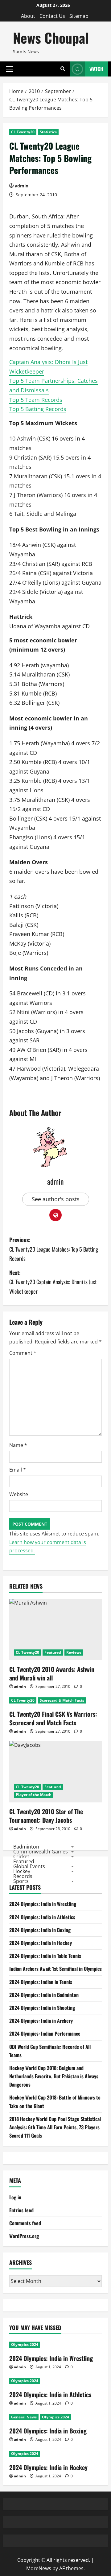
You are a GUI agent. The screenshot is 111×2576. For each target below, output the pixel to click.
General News (24, 2417)
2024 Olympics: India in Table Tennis (45, 1956)
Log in (15, 2197)
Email (18, 1470)
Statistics (48, 132)
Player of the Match (34, 1795)
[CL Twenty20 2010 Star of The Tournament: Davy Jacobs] (55, 1772)
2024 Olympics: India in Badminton (44, 1995)
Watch (96, 69)
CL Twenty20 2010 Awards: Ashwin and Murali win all (52, 1673)
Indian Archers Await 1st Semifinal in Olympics (55, 1969)
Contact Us (52, 16)
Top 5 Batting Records (38, 409)
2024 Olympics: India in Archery (41, 2021)
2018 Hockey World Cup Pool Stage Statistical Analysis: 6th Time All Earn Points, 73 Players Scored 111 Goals (55, 2127)
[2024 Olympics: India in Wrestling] (55, 2345)
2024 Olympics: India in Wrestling (43, 1904)
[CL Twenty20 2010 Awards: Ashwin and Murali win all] (55, 1629)
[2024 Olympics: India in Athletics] (55, 2381)
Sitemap (79, 16)
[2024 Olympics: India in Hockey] (55, 2454)
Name (18, 1445)
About (28, 16)
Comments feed (25, 2223)
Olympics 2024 (25, 2345)
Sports (21, 1881)
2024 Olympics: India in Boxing (40, 1930)
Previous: (54, 1249)
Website (19, 1494)
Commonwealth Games (41, 1852)
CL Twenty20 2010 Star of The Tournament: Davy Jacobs (46, 1816)
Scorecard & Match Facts (62, 1700)
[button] (10, 69)
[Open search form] (63, 69)
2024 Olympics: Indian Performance (45, 2033)
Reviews (74, 1652)
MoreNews (39, 2568)
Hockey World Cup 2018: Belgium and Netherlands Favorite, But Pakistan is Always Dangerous (54, 2076)
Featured (53, 1652)
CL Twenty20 (23, 132)
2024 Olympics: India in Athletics (42, 1917)
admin (22, 186)
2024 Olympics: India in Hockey (41, 1943)
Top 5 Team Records (36, 400)
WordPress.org (24, 2236)
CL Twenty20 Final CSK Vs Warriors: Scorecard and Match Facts (53, 1718)
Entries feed (21, 2210)
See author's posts (56, 1199)
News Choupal (51, 38)
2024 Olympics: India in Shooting (42, 2008)
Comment (23, 1353)
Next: (53, 1282)
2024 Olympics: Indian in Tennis (41, 1982)
